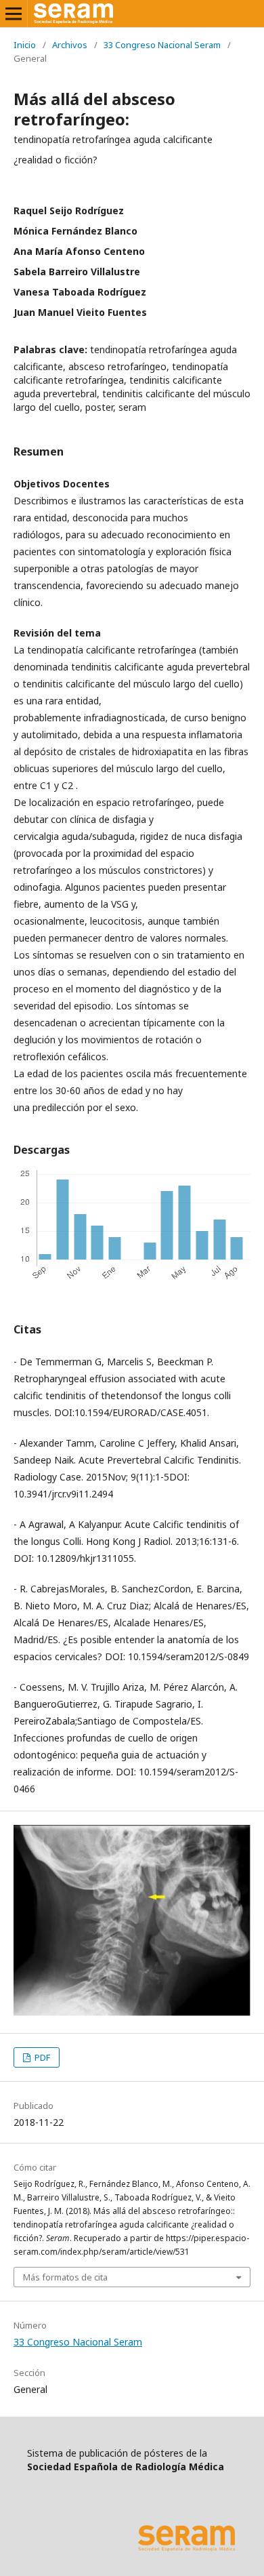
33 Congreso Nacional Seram (162, 45)
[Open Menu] (14, 14)
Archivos (70, 45)
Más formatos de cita (65, 2277)
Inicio (25, 45)
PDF (41, 2057)
